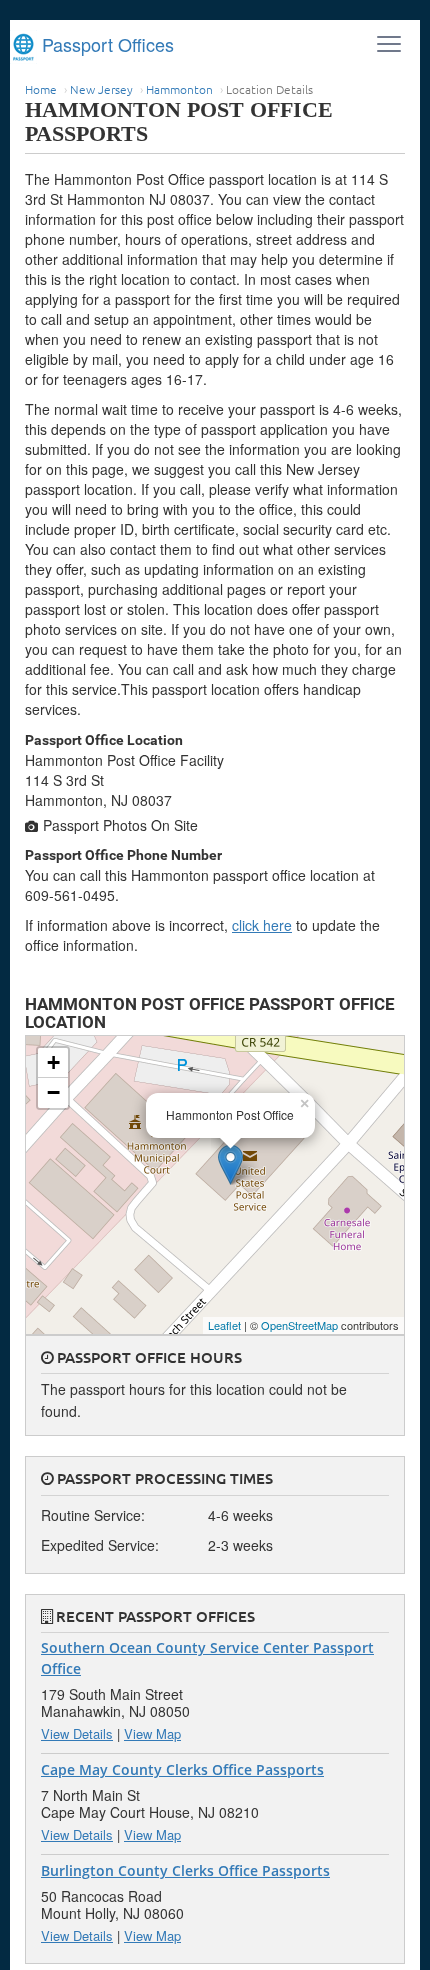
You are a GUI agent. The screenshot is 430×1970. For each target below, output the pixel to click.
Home (41, 89)
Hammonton (179, 89)
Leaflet (224, 1325)
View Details (77, 1733)
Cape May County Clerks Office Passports (182, 1769)
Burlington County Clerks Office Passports (185, 1870)
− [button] (53, 1092)
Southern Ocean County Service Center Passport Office (207, 1658)
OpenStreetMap (299, 1325)
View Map (152, 1733)
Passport (105, 44)
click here (262, 925)
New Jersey (101, 89)
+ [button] (53, 1062)
